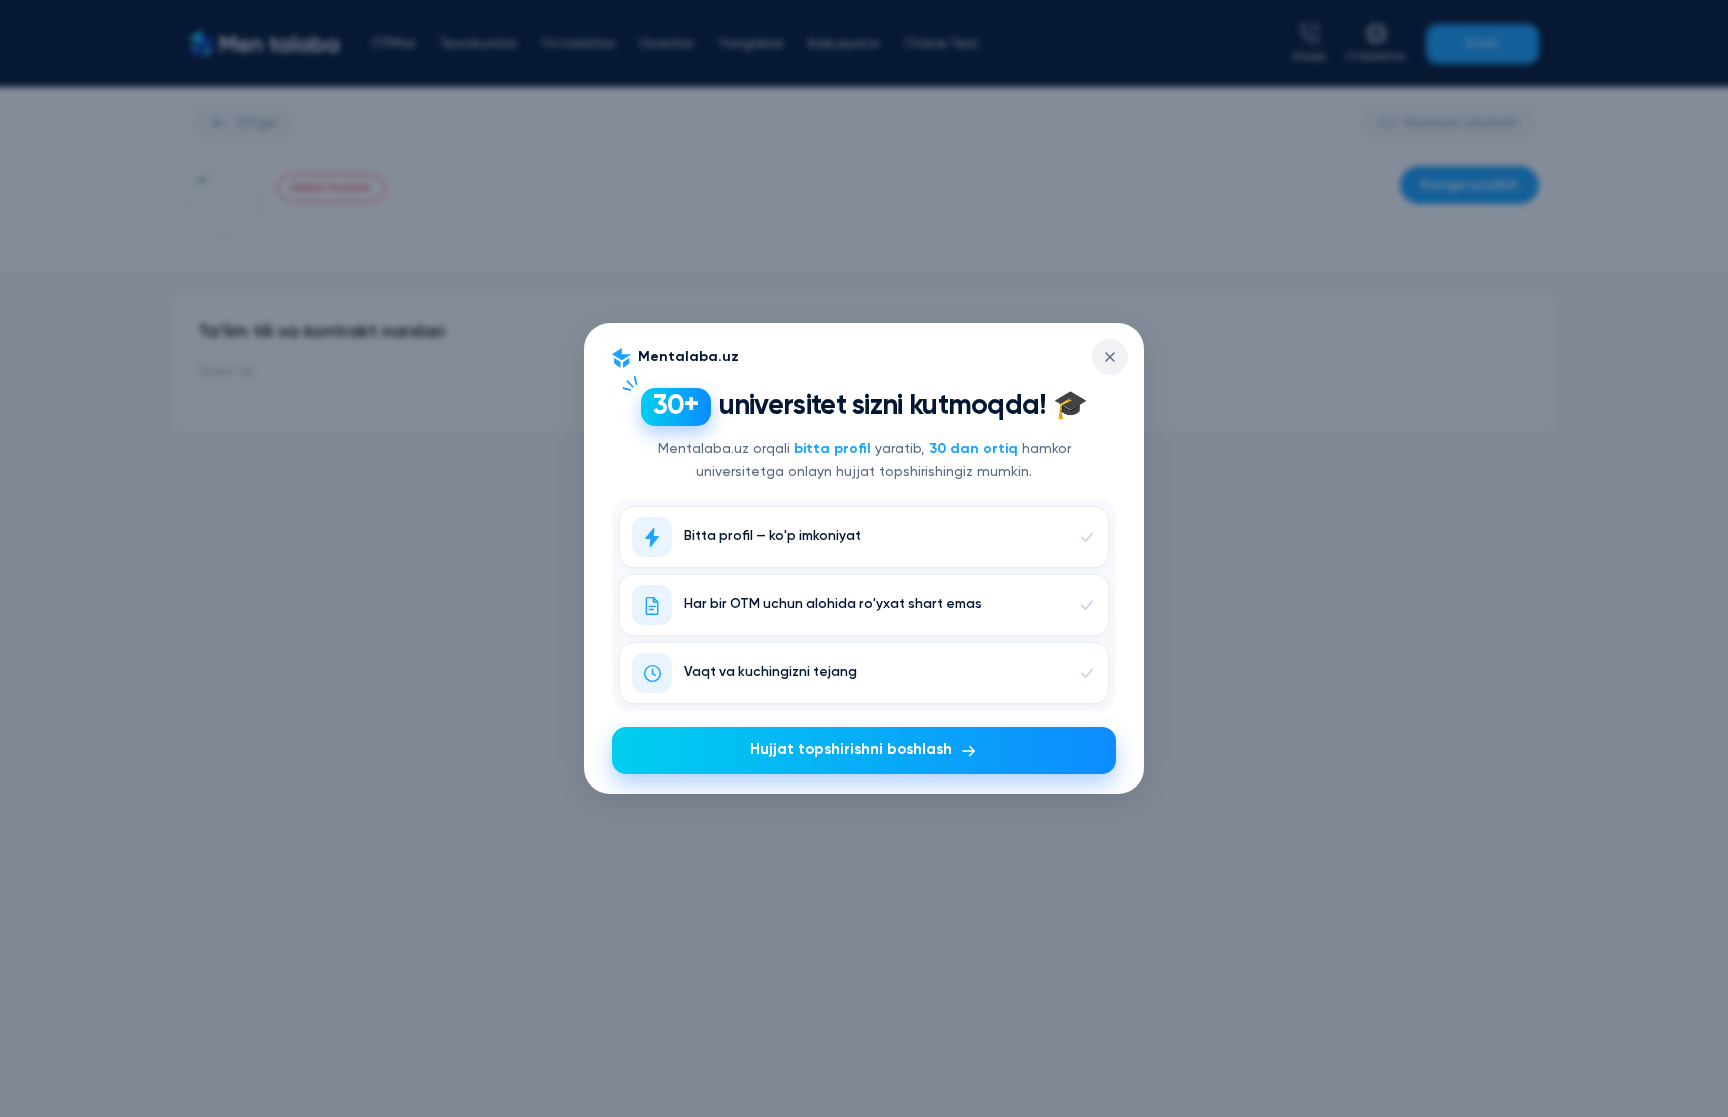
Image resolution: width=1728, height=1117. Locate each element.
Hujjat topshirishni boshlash (851, 749)
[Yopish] (1110, 357)
